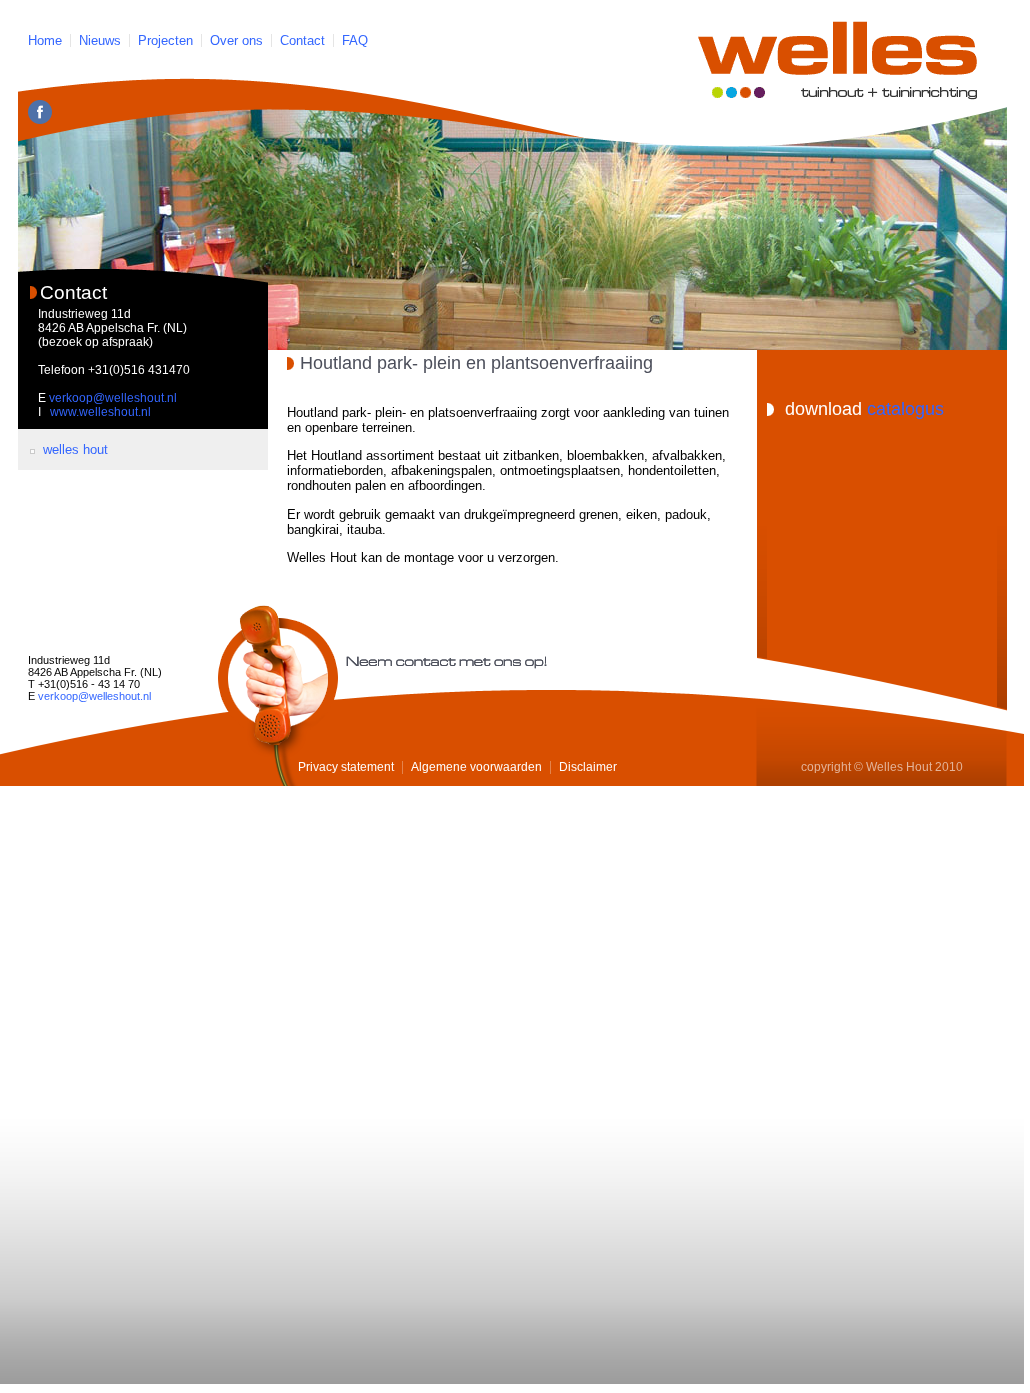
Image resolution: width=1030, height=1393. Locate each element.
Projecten (165, 40)
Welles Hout (75, 449)
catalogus (905, 409)
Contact (302, 40)
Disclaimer (588, 767)
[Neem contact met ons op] (278, 695)
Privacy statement (346, 767)
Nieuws (100, 40)
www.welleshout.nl (100, 412)
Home (45, 40)
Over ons (236, 40)
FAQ (355, 40)
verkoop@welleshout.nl (113, 398)
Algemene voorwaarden (476, 767)
